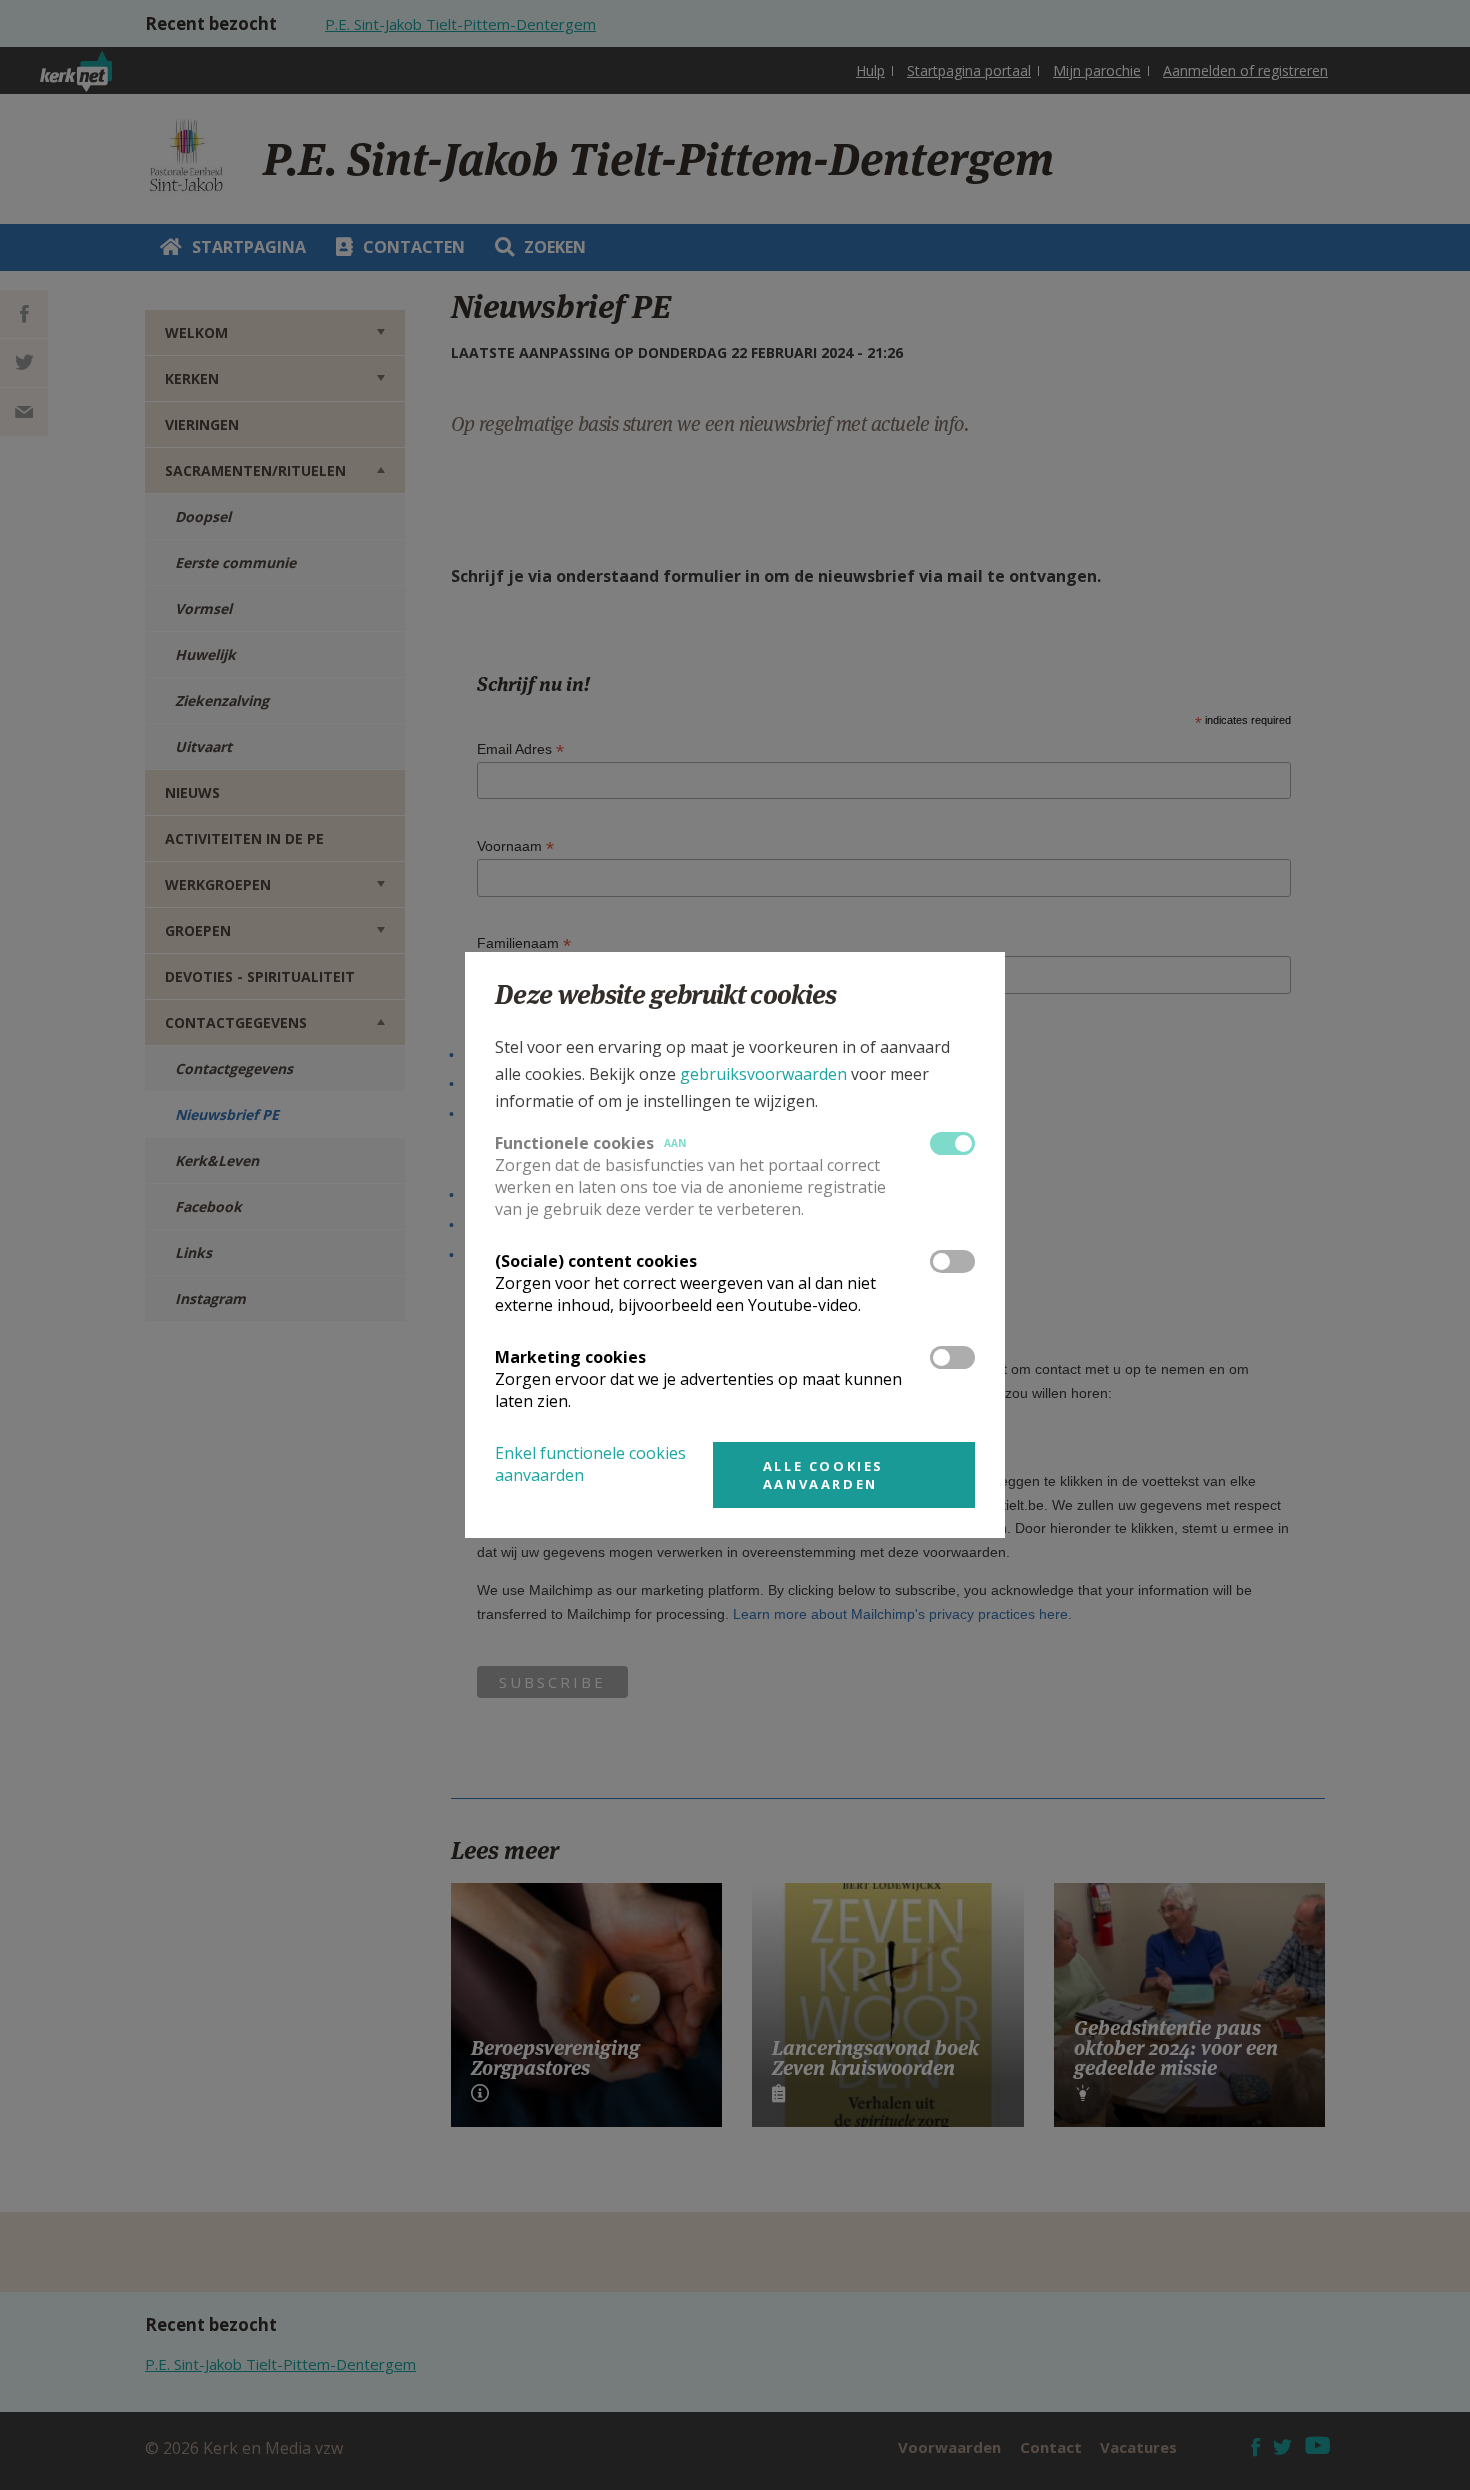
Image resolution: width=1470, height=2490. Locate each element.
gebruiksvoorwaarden (763, 1074)
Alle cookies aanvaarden (823, 1475)
